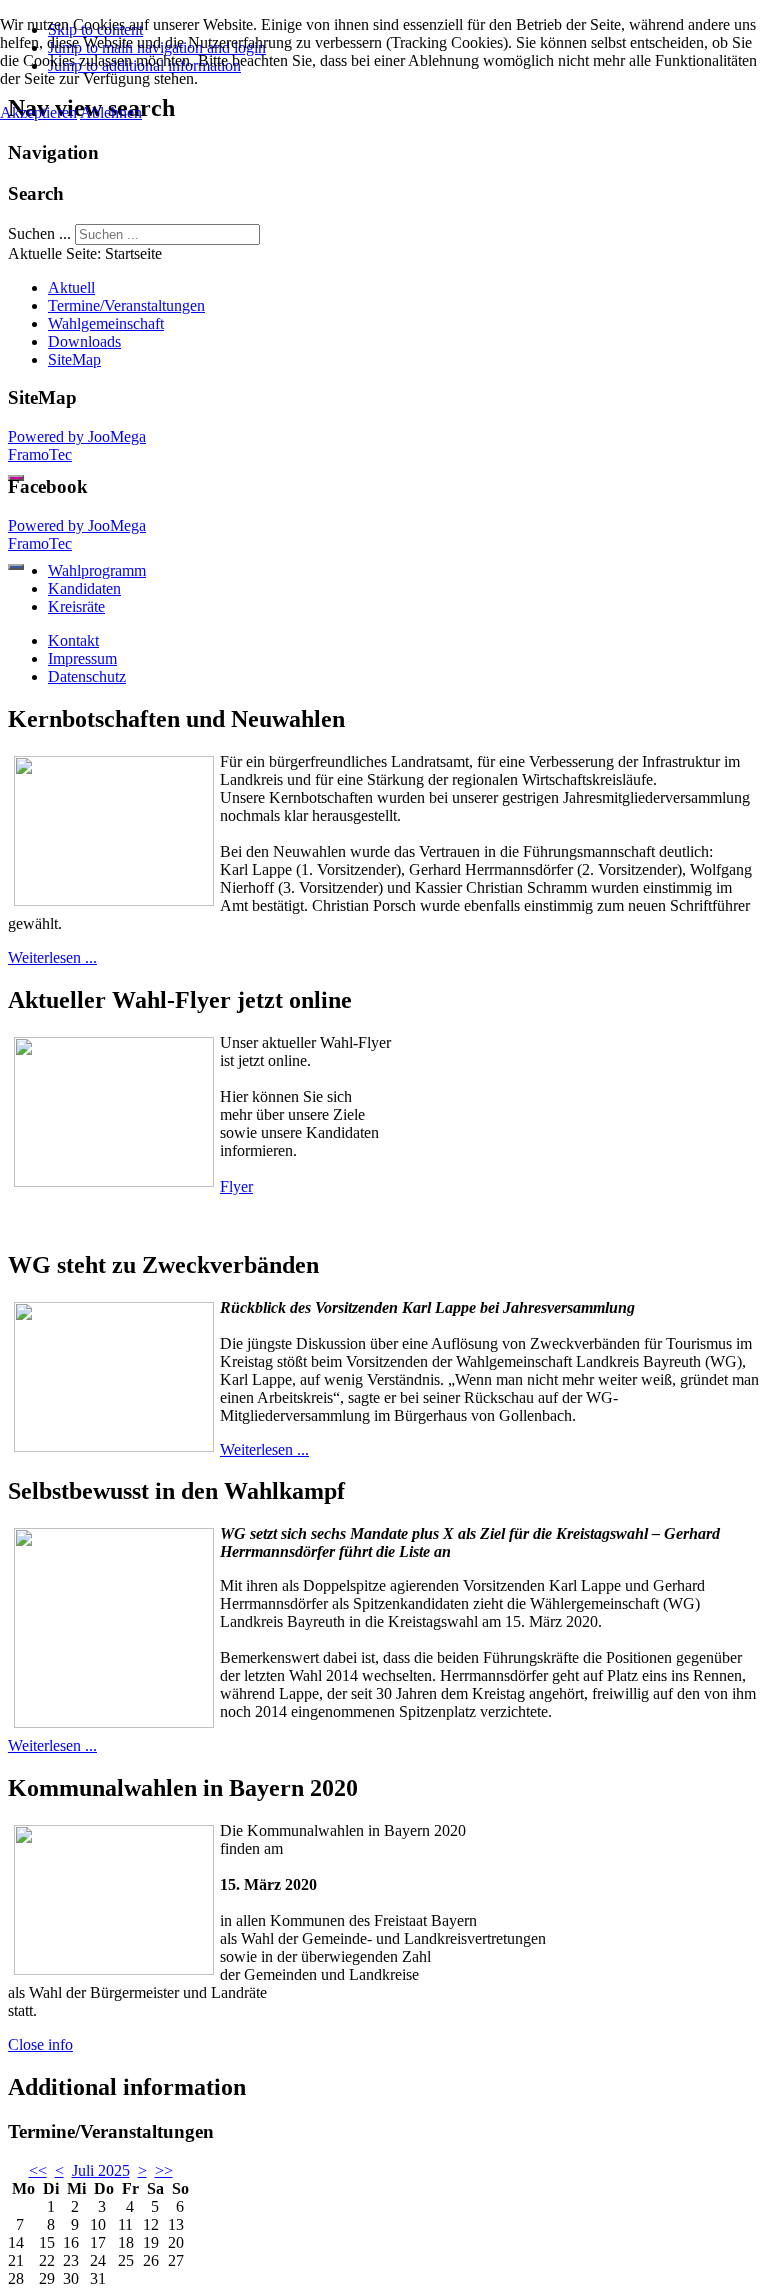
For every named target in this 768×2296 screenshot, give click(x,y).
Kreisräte (76, 606)
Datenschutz (87, 676)
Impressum (82, 658)
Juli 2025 (101, 2170)
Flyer (236, 1186)
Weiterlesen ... (52, 957)
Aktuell (71, 287)
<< (38, 2170)
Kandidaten (84, 588)
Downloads (84, 341)
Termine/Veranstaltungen (126, 305)
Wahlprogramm (97, 570)
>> (164, 2170)
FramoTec (40, 454)
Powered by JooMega (77, 436)
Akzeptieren (38, 112)
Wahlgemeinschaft (106, 323)
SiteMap (74, 359)
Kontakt (73, 640)
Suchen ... (39, 233)
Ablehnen (111, 112)
